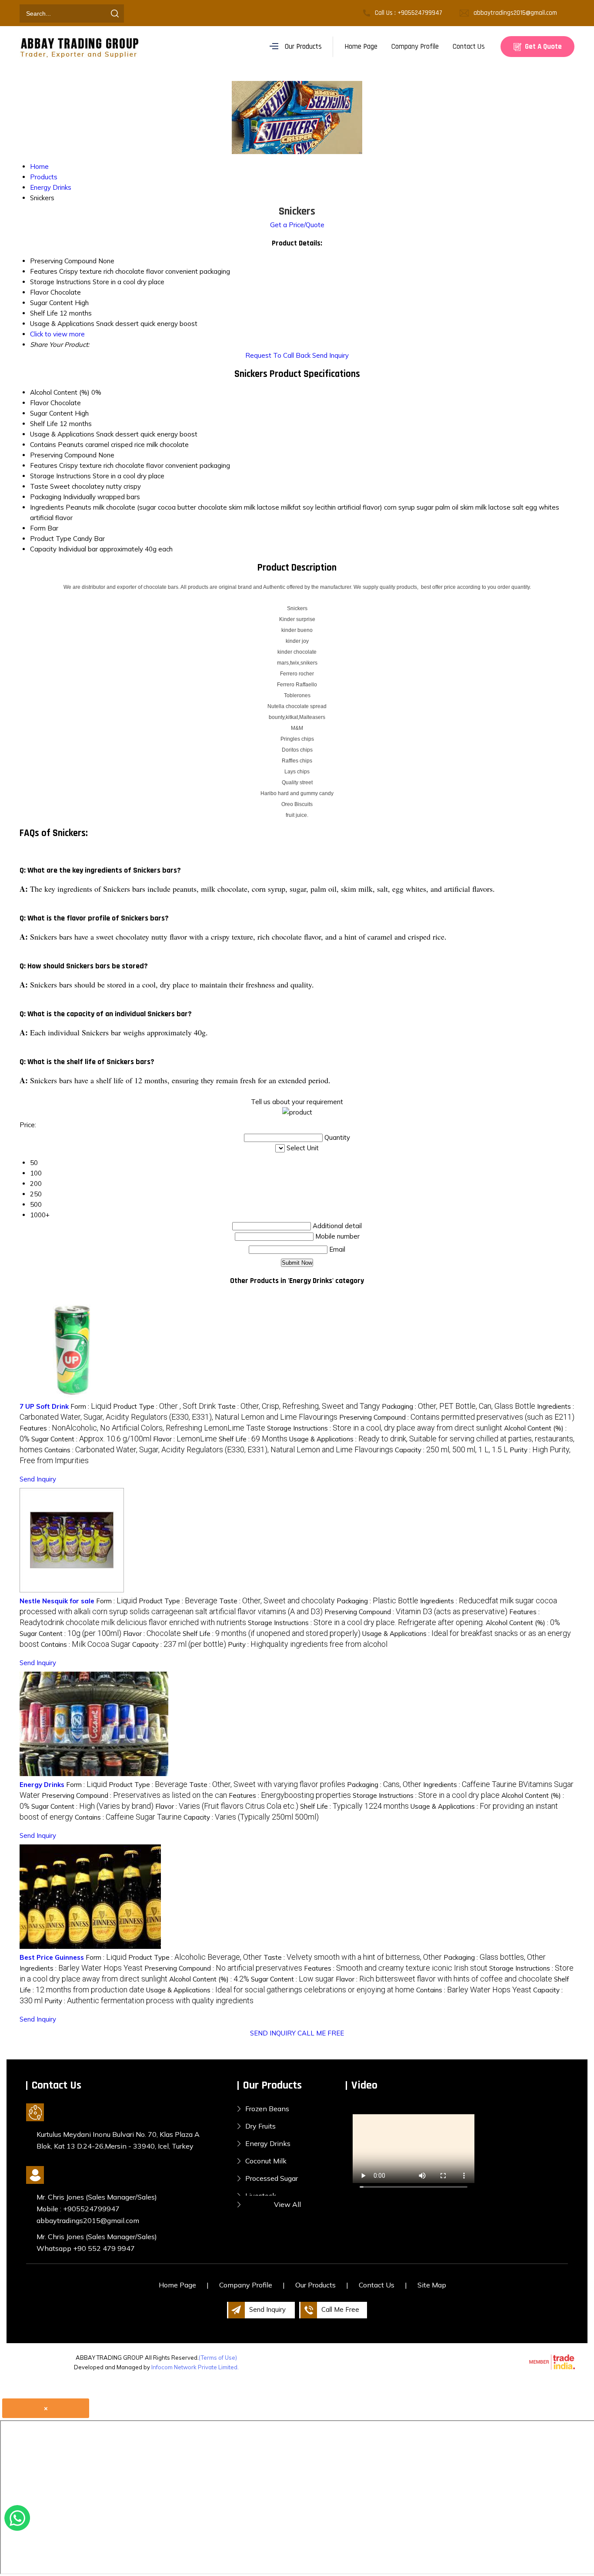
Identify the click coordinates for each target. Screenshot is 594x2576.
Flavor (39, 403)
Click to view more (57, 334)
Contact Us (469, 47)
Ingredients (47, 507)
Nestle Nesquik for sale (57, 1601)
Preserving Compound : (457, 1417)
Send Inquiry (330, 355)
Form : (91, 1406)
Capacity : (451, 1450)
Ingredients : (81, 1968)
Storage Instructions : (385, 1428)
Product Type (51, 539)
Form (38, 528)
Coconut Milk (266, 2161)
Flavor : (185, 1439)
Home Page (361, 47)
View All (287, 2204)
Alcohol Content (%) (60, 392)
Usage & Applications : (280, 1990)
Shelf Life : (253, 1439)
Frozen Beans (267, 2109)
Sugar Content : (91, 1439)
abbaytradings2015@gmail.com (515, 13)
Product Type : (164, 1406)
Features (44, 465)
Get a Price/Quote (297, 225)
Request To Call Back (278, 355)
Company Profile (415, 47)
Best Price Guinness (52, 1957)
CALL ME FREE (321, 2033)
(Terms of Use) (218, 2358)
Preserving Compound (63, 455)
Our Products (303, 47)
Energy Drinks (42, 1785)
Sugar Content (52, 413)
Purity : (308, 1644)
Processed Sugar (272, 2178)
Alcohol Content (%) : (523, 1623)
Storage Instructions (60, 476)
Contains (43, 445)
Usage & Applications (62, 434)
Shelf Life (44, 424)
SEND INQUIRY (273, 2033)
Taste (39, 486)
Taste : (299, 1406)
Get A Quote (542, 47)
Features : (142, 1428)
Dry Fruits (260, 2126)
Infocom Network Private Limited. (195, 2367)
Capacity (43, 549)
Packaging (46, 497)
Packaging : (459, 1406)
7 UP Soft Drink (44, 1406)
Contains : (219, 1450)
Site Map (432, 2285)
